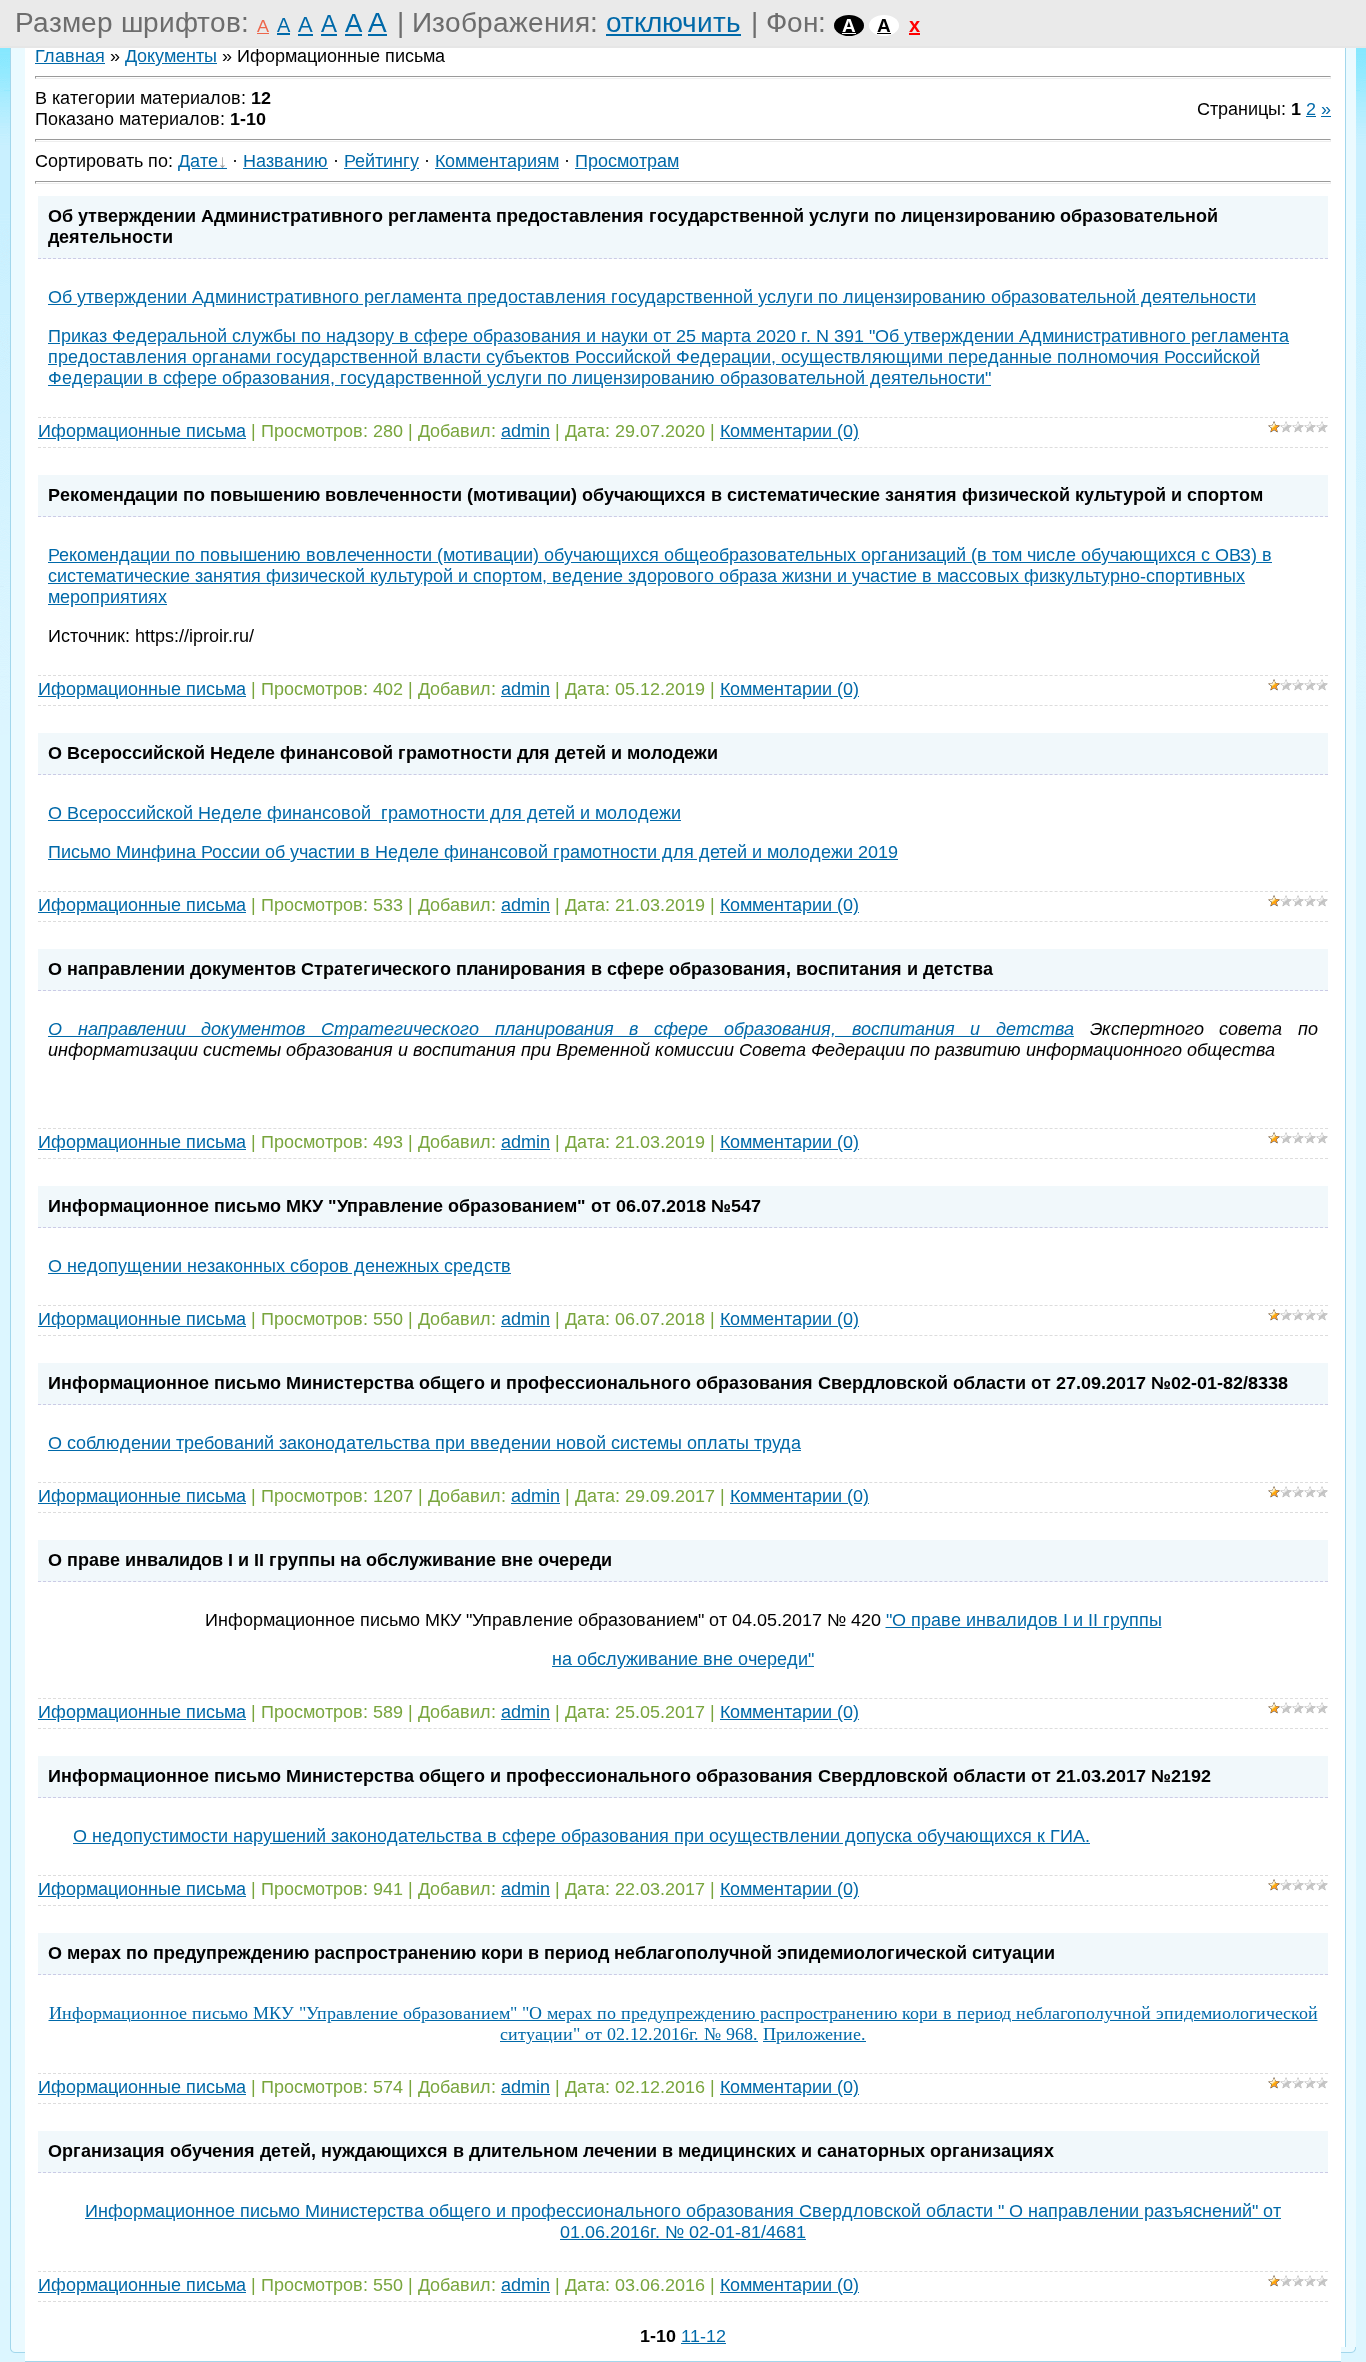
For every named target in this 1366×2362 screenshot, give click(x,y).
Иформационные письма (142, 431)
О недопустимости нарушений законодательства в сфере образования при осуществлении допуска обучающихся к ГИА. (581, 1836)
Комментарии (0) (789, 431)
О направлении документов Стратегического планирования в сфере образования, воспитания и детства (520, 969)
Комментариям (497, 161)
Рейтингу (381, 161)
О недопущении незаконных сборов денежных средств (279, 1266)
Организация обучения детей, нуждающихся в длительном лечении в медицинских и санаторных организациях (551, 2151)
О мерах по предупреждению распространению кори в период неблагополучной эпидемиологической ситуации (551, 1953)
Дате (198, 161)
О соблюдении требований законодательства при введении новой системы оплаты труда (424, 1443)
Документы (171, 56)
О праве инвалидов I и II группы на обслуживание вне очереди (330, 1560)
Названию (285, 161)
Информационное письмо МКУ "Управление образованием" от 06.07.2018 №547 (404, 1206)
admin (525, 431)
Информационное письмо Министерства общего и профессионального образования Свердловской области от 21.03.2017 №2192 (629, 1776)
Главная (70, 56)
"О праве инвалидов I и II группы (1024, 1620)
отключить (673, 22)
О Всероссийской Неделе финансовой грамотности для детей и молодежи (383, 753)
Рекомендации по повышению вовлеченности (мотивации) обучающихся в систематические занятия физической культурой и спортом (655, 495)
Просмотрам (627, 161)
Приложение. (814, 2034)
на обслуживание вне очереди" (683, 1659)
